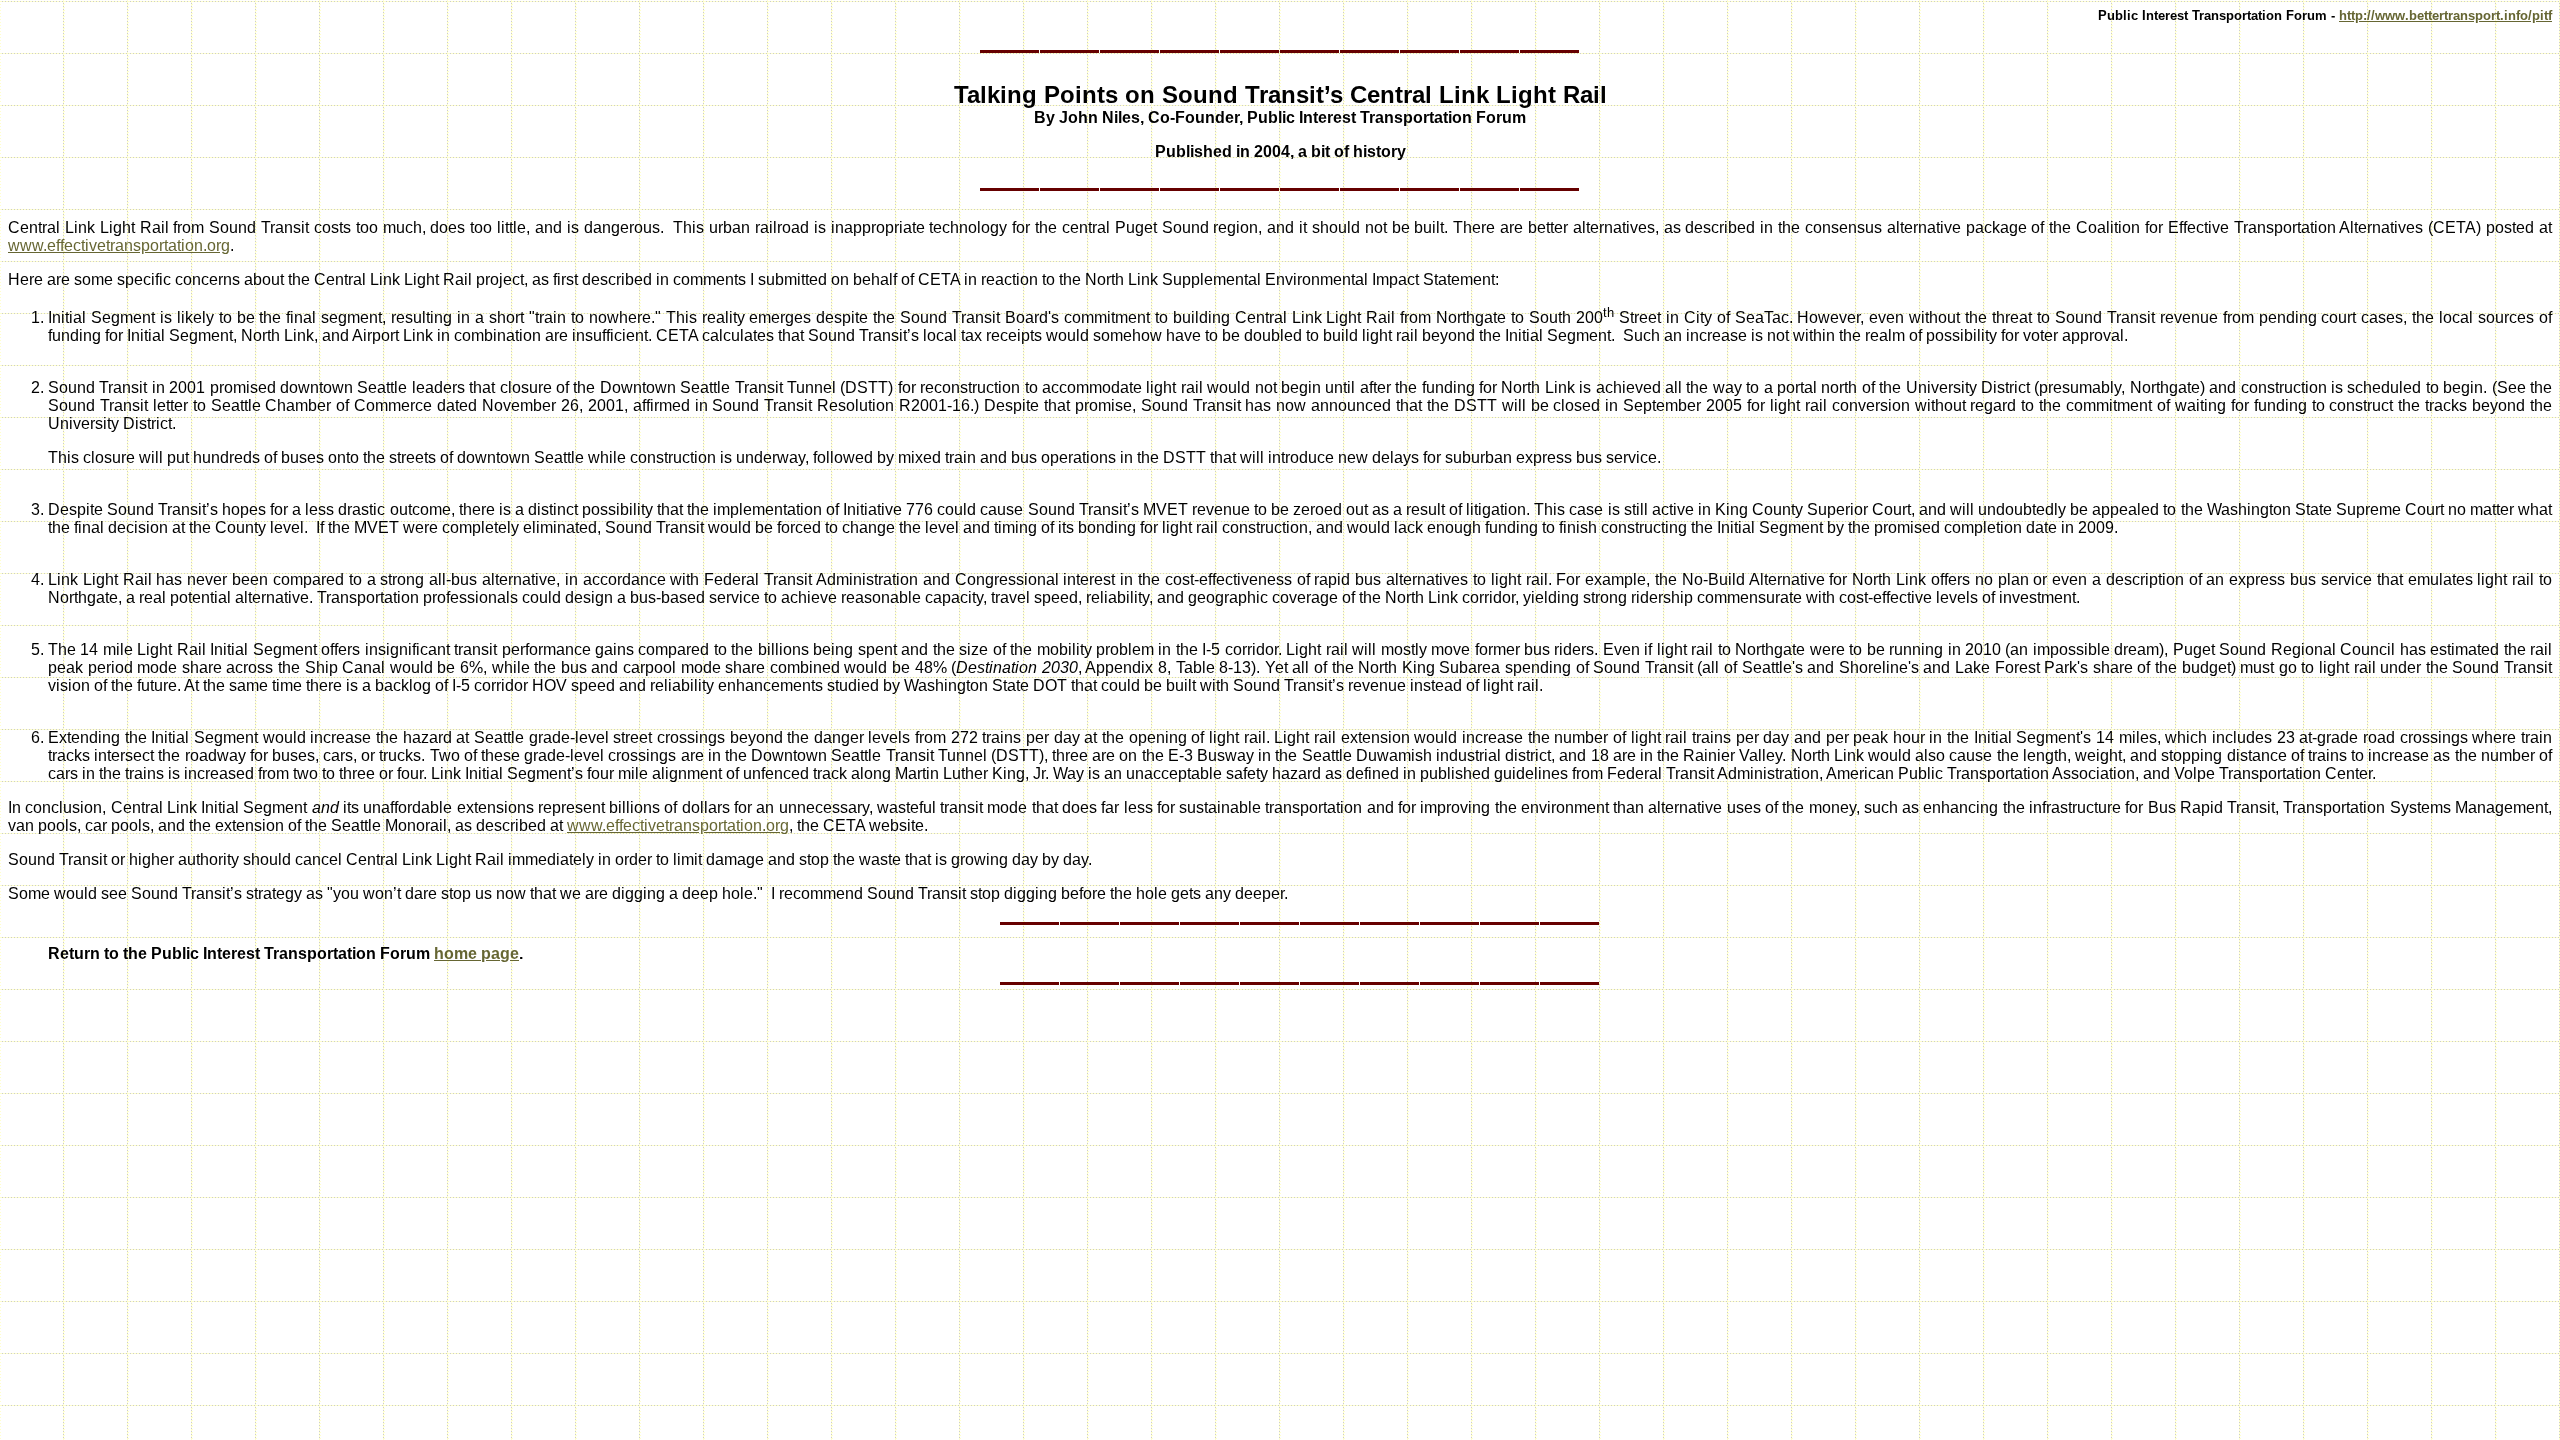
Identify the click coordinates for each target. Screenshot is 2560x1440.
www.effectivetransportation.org (119, 245)
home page (476, 953)
